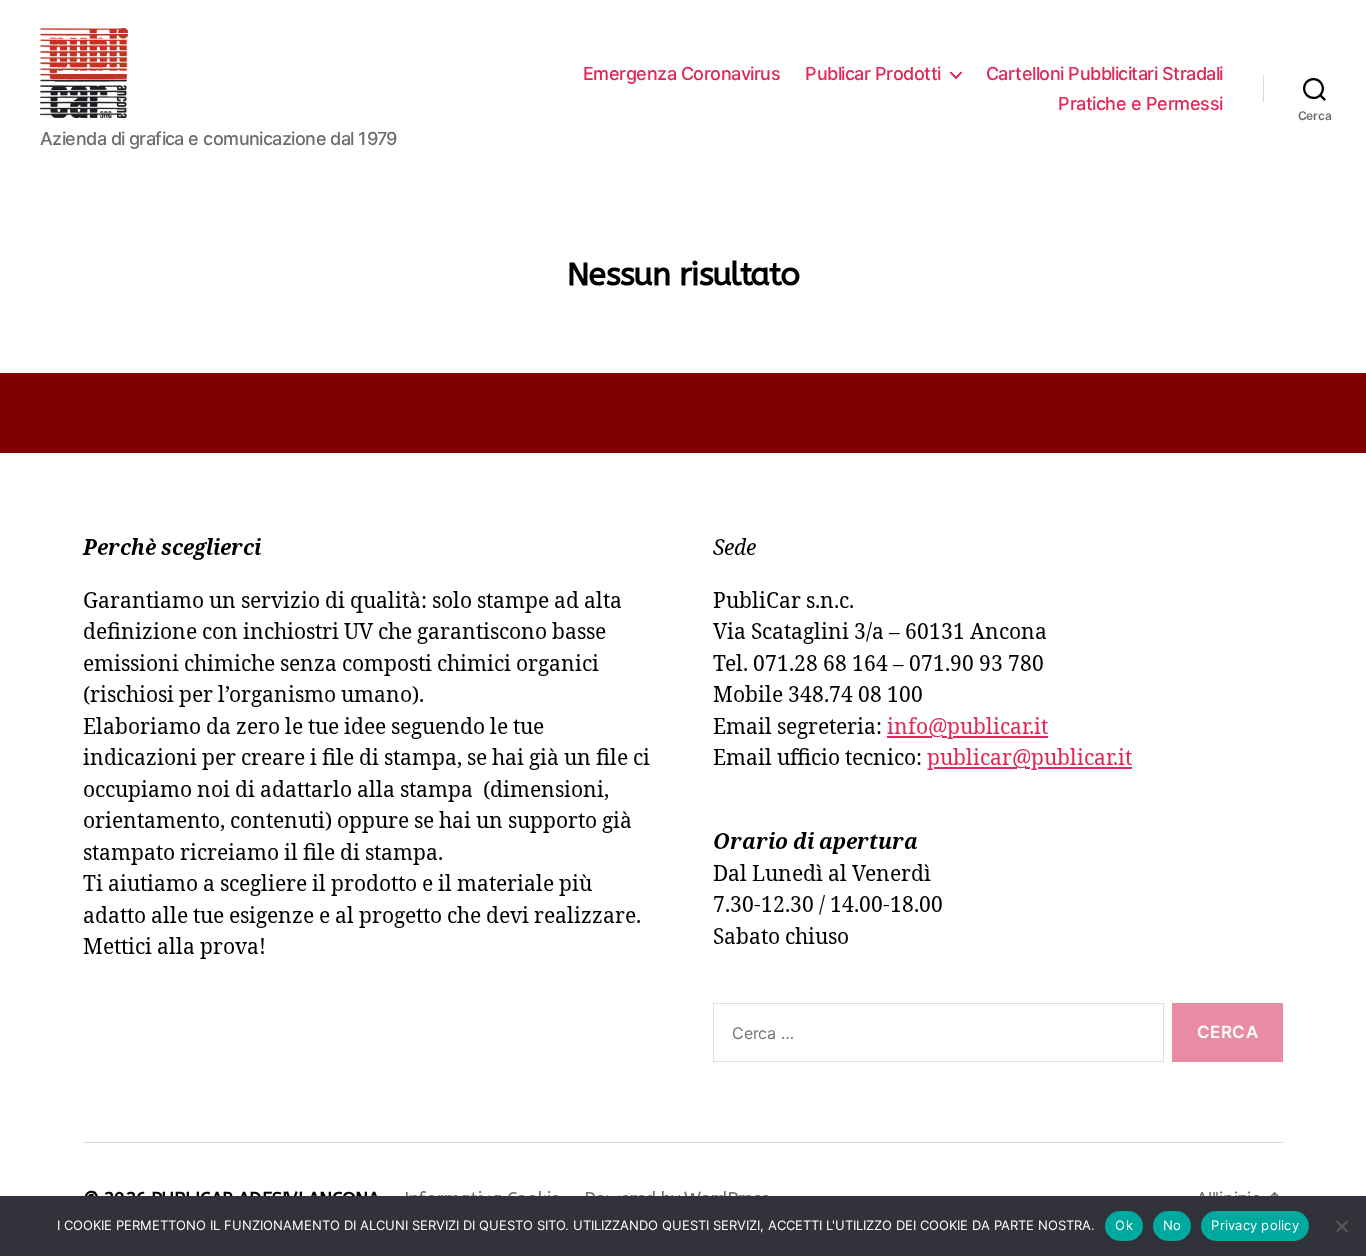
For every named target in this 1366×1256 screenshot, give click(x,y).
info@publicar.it (967, 727)
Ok (1124, 1225)
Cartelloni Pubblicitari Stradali (1104, 73)
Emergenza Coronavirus (682, 73)
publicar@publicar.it (1029, 758)
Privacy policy (1255, 1225)
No (1172, 1225)
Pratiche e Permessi (1140, 103)
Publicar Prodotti (873, 73)
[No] (1341, 1226)
